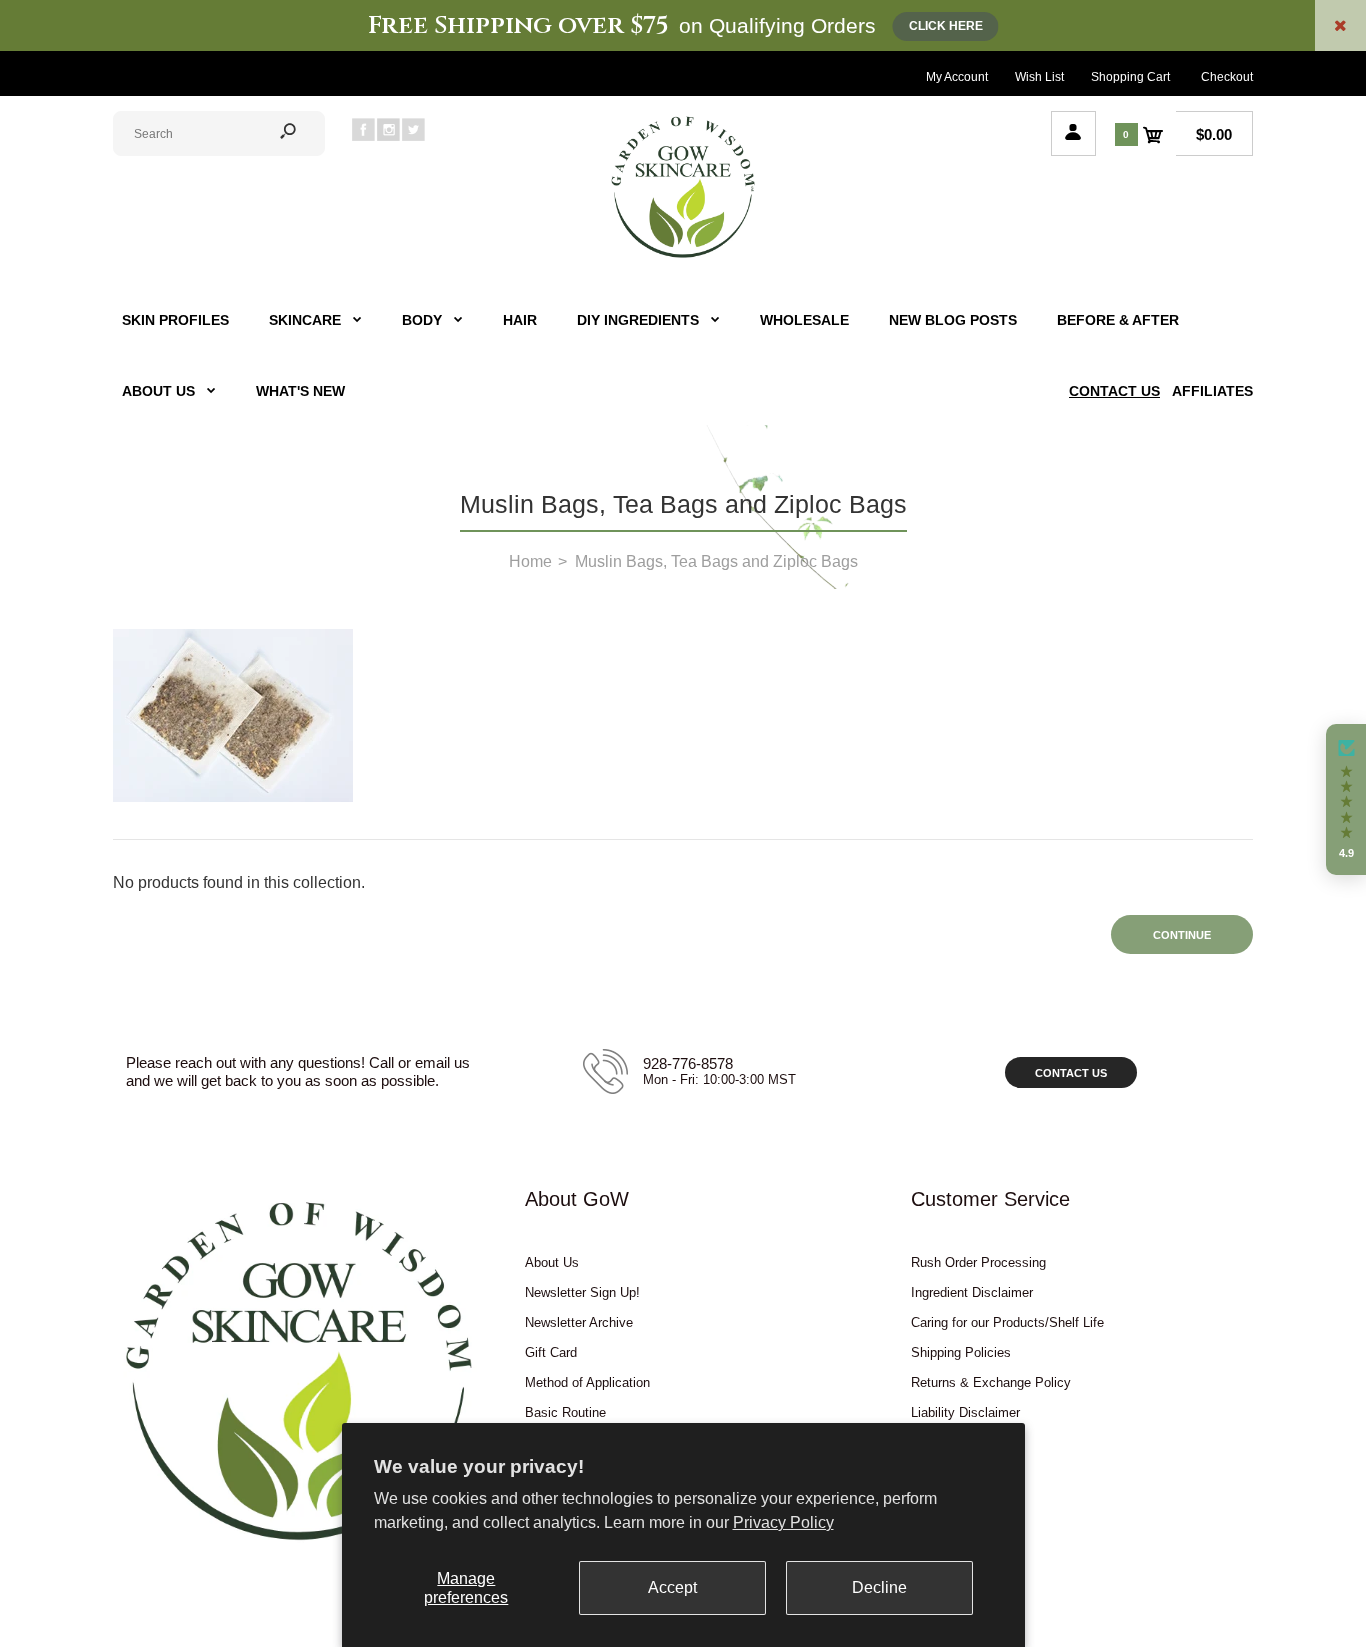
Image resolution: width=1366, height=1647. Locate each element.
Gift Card (551, 1352)
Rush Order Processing (978, 1262)
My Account (957, 77)
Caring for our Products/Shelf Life (1007, 1322)
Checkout (1227, 77)
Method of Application (587, 1382)
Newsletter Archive (579, 1322)
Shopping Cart (1130, 77)
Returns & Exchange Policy (991, 1382)
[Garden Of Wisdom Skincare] (683, 255)
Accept (672, 1587)
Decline (879, 1587)
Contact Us (1071, 1073)
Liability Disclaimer (965, 1412)
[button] (1346, 800)
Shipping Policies (961, 1352)
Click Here (946, 26)
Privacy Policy (783, 1522)
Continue (1182, 935)
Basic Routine (565, 1412)
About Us (552, 1262)
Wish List (1039, 77)
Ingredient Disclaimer (972, 1292)
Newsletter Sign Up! (582, 1292)
